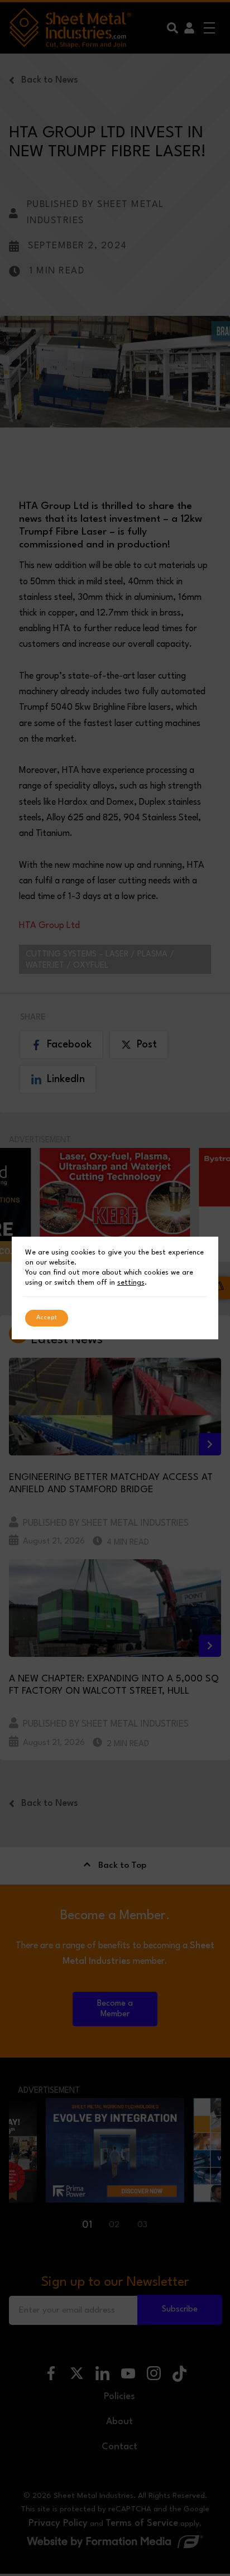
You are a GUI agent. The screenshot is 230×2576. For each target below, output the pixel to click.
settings (131, 1283)
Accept (47, 1318)
